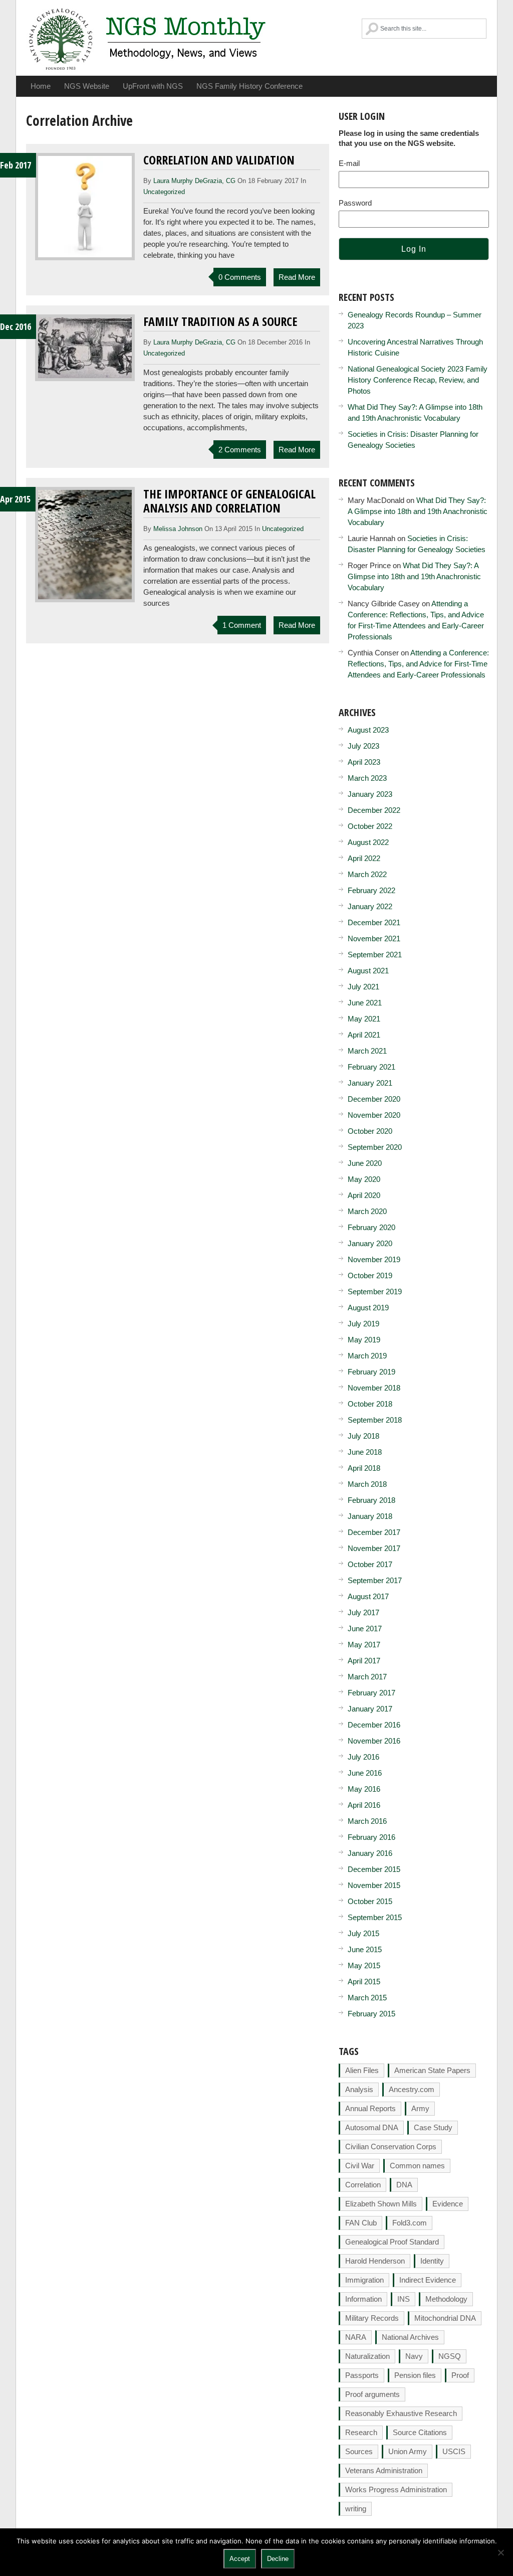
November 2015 (374, 1885)
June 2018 (365, 1452)
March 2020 (367, 1211)
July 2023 (363, 746)
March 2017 (367, 1677)
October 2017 (370, 1564)
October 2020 (370, 1131)
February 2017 (371, 1693)
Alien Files (362, 2070)
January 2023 (370, 794)
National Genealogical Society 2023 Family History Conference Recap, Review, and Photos (418, 380)
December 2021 (374, 922)
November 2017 (374, 1548)
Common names (417, 2166)
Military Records (372, 2318)
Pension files (415, 2375)
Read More (297, 277)
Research (361, 2432)
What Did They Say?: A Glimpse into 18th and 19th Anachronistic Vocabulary (418, 511)
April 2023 (364, 762)
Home (41, 86)
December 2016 (374, 1725)
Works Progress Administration (396, 2489)
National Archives (410, 2337)
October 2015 (370, 1901)
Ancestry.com (412, 2089)
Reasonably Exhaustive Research (401, 2413)
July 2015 (363, 1933)
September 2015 (375, 1917)
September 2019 (375, 1292)
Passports (362, 2375)
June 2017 (365, 1628)
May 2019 (364, 1340)
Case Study (433, 2127)
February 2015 (371, 2014)
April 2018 (364, 1468)
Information (363, 2299)
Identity (432, 2261)
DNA (404, 2185)
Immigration (364, 2280)
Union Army (408, 2451)
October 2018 (370, 1404)
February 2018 (371, 1500)
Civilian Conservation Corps (391, 2146)
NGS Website (87, 86)
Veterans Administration (384, 2470)
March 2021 (367, 1051)
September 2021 (375, 955)
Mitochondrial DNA (445, 2318)
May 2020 (364, 1179)
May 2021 (364, 1019)
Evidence (448, 2204)
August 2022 (368, 842)
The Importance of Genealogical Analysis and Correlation (229, 501)
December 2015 (374, 1869)
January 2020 (370, 1243)
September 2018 (375, 1420)
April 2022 (364, 858)
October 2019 (370, 1275)
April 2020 (364, 1195)
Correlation (363, 2185)
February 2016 (371, 1837)
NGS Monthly (148, 38)
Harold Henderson (375, 2261)
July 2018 (363, 1436)
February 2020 (371, 1227)
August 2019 (368, 1308)
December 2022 (374, 810)
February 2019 (371, 1372)
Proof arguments (372, 2394)
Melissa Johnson (178, 529)
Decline (278, 2559)
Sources (359, 2451)
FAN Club (361, 2223)
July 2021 (363, 987)
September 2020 (375, 1147)
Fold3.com (410, 2223)
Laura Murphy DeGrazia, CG (194, 181)
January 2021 (370, 1083)
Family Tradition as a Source (220, 321)
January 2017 (370, 1709)
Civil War (360, 2166)
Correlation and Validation (219, 160)
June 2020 (365, 1163)
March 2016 (367, 1821)
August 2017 (368, 1596)
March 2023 (367, 778)
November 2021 (374, 938)
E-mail (349, 163)
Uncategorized (164, 192)
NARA (356, 2337)
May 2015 (364, 1965)
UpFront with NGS (153, 86)
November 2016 (374, 1741)
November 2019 (374, 1259)
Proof (460, 2375)
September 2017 (375, 1580)
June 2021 (365, 1003)
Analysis (359, 2089)
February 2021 (371, 1067)
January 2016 (370, 1853)
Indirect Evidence (428, 2280)
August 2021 (368, 971)
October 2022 (370, 826)
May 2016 (364, 1789)
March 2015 (367, 1998)
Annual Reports (370, 2108)
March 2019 (367, 1356)
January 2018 (370, 1516)
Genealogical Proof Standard (392, 2242)
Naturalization (367, 2356)
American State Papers (432, 2070)
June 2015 (365, 1949)
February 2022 (371, 890)
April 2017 (364, 1661)
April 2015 (364, 1982)
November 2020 (374, 1115)
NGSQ (450, 2356)
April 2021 (364, 1035)
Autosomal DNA (372, 2127)
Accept (240, 2559)
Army (420, 2108)
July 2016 (363, 1757)
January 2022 (370, 906)
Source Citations (420, 2432)
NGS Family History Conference (249, 86)
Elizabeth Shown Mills (381, 2204)
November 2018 (374, 1388)
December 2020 (374, 1099)
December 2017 (374, 1532)
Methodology (446, 2299)
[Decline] (500, 2552)
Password (355, 203)
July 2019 (363, 1324)
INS (404, 2299)
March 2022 (367, 874)
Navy (414, 2356)
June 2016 (365, 1773)
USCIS (454, 2451)
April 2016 (364, 1805)
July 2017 (363, 1612)
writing (356, 2509)
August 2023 (368, 730)
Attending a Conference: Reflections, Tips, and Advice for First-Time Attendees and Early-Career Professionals (418, 664)
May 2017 (364, 1645)
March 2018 (367, 1484)
